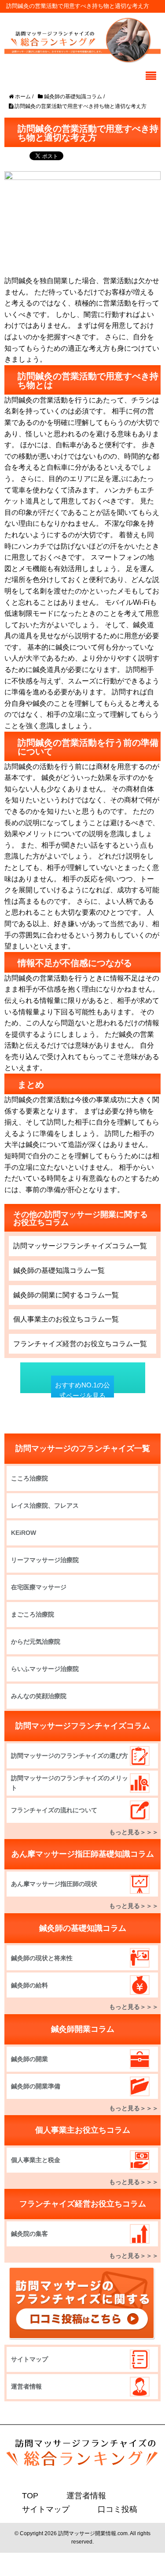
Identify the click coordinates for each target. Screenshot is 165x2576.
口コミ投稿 (106, 2509)
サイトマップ (29, 2359)
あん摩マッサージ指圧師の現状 (54, 1884)
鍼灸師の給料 (29, 1985)
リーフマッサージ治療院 (45, 1560)
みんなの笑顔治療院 (39, 1696)
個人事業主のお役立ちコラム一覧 (66, 1319)
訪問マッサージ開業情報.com (93, 2533)
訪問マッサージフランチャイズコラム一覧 (80, 1246)
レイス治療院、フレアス (45, 1505)
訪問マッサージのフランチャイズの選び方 (70, 1756)
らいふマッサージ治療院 (45, 1669)
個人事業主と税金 (36, 2160)
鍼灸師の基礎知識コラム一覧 (59, 1270)
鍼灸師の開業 (29, 2059)
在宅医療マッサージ (39, 1587)
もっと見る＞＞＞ (134, 1832)
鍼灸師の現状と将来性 (42, 1958)
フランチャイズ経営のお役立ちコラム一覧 (80, 1344)
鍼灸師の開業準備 (36, 2086)
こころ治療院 (29, 1478)
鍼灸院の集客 (29, 2234)
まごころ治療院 (33, 1614)
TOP (29, 2495)
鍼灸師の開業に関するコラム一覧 (66, 1295)
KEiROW (24, 1533)
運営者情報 (26, 2386)
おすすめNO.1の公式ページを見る (82, 1390)
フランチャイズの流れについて (54, 1810)
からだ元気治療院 (36, 1642)
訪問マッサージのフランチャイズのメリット (70, 1783)
